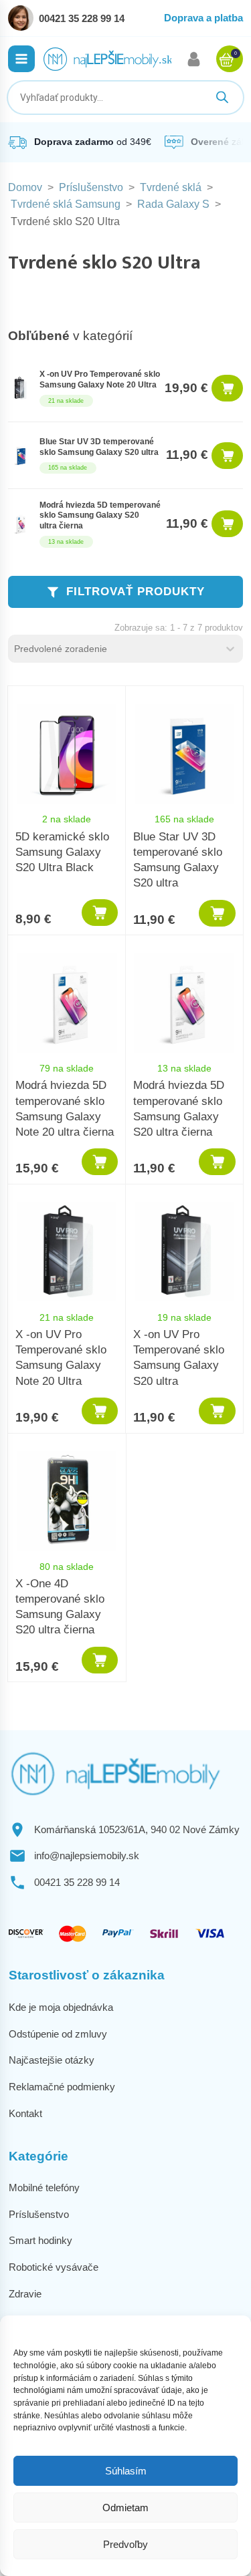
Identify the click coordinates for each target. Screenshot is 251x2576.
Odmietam (125, 2508)
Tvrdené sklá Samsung (66, 204)
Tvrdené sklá (171, 187)
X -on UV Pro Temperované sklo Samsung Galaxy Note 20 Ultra (100, 379)
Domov (25, 187)
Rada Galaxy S (173, 204)
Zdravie (25, 2294)
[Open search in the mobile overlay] (125, 98)
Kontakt (25, 2113)
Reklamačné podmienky (62, 2087)
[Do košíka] (227, 388)
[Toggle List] (230, 649)
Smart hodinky (40, 2240)
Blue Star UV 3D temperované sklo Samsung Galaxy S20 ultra (99, 447)
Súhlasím (126, 2471)
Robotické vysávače (54, 2267)
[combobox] (113, 649)
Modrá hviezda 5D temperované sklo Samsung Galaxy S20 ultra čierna (100, 515)
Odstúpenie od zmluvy (58, 2034)
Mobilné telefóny (44, 2188)
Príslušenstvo (91, 187)
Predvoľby (125, 2544)
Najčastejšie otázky (52, 2060)
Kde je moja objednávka (61, 2007)
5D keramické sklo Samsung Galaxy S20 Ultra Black (62, 852)
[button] (21, 59)
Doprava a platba (203, 18)
